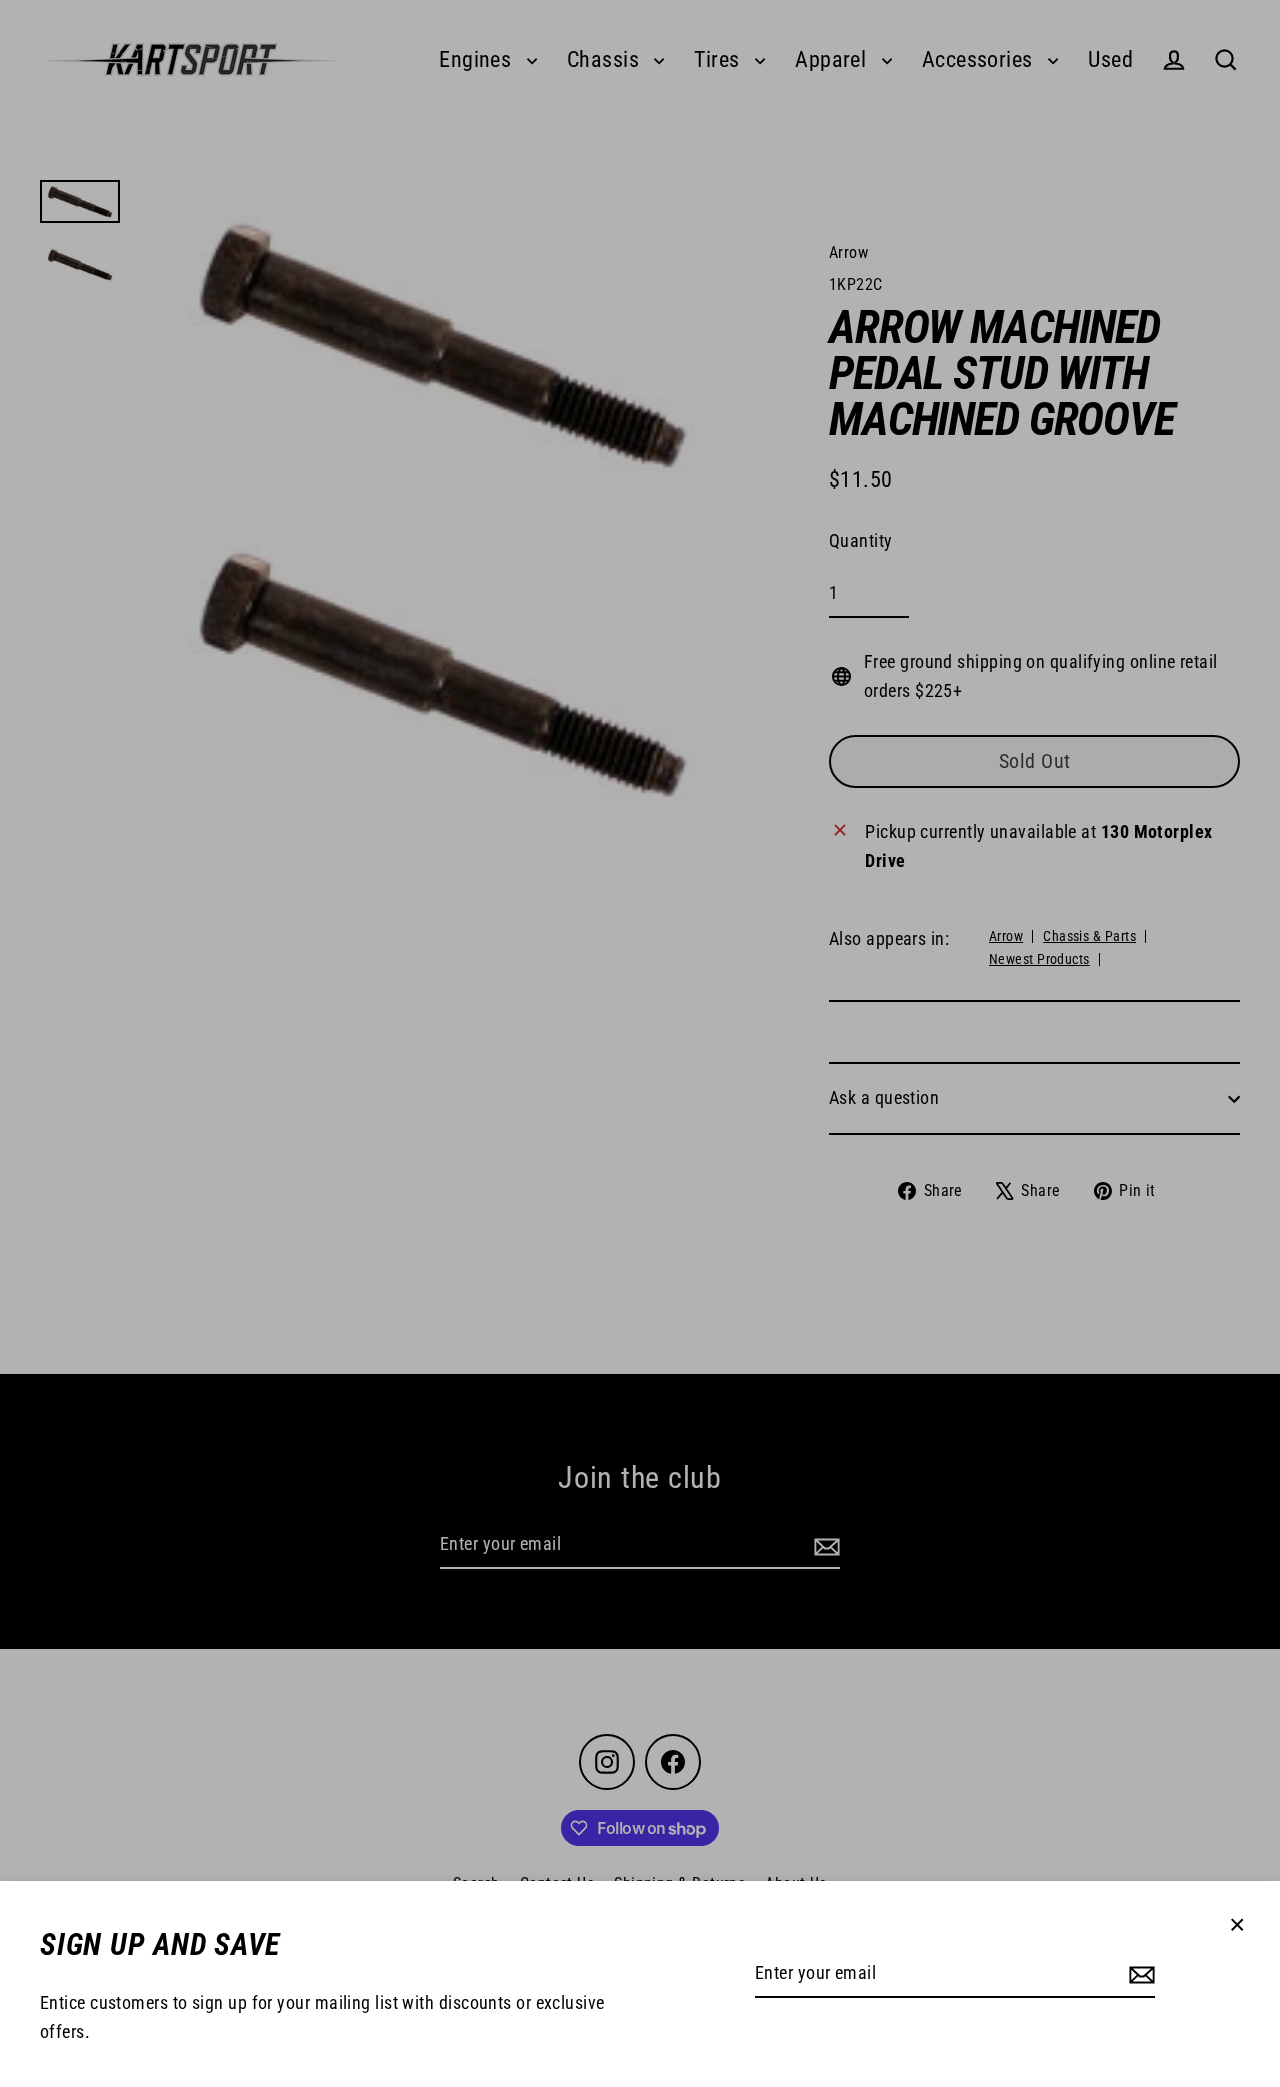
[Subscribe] (1139, 1974)
